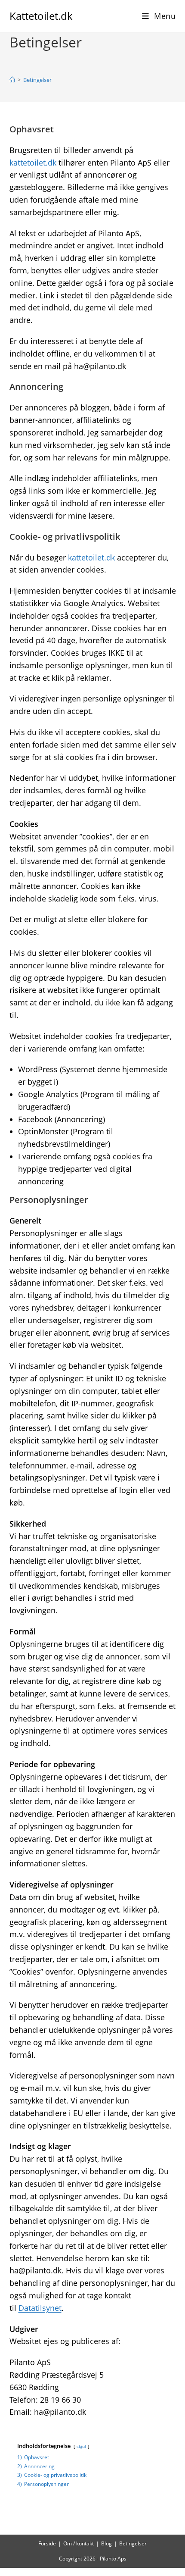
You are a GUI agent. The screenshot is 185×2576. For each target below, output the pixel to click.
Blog (106, 2543)
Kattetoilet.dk (41, 16)
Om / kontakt (79, 2543)
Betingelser (37, 80)
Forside (47, 2543)
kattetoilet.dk (33, 163)
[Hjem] (12, 80)
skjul (81, 2446)
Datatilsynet (40, 2308)
